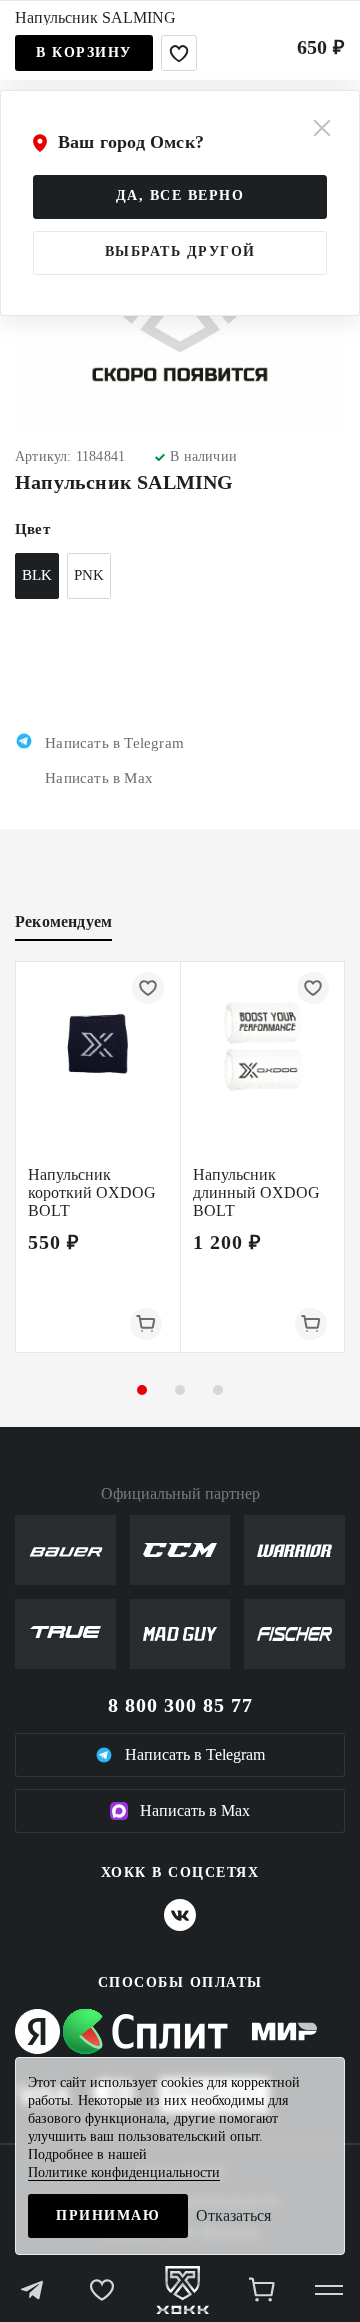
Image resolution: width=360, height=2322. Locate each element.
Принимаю (108, 2215)
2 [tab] (180, 1390)
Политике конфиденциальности (124, 2172)
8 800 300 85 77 (180, 1705)
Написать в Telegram (195, 1754)
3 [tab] (218, 1390)
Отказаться (233, 2215)
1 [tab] (142, 1390)
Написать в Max (195, 1810)
